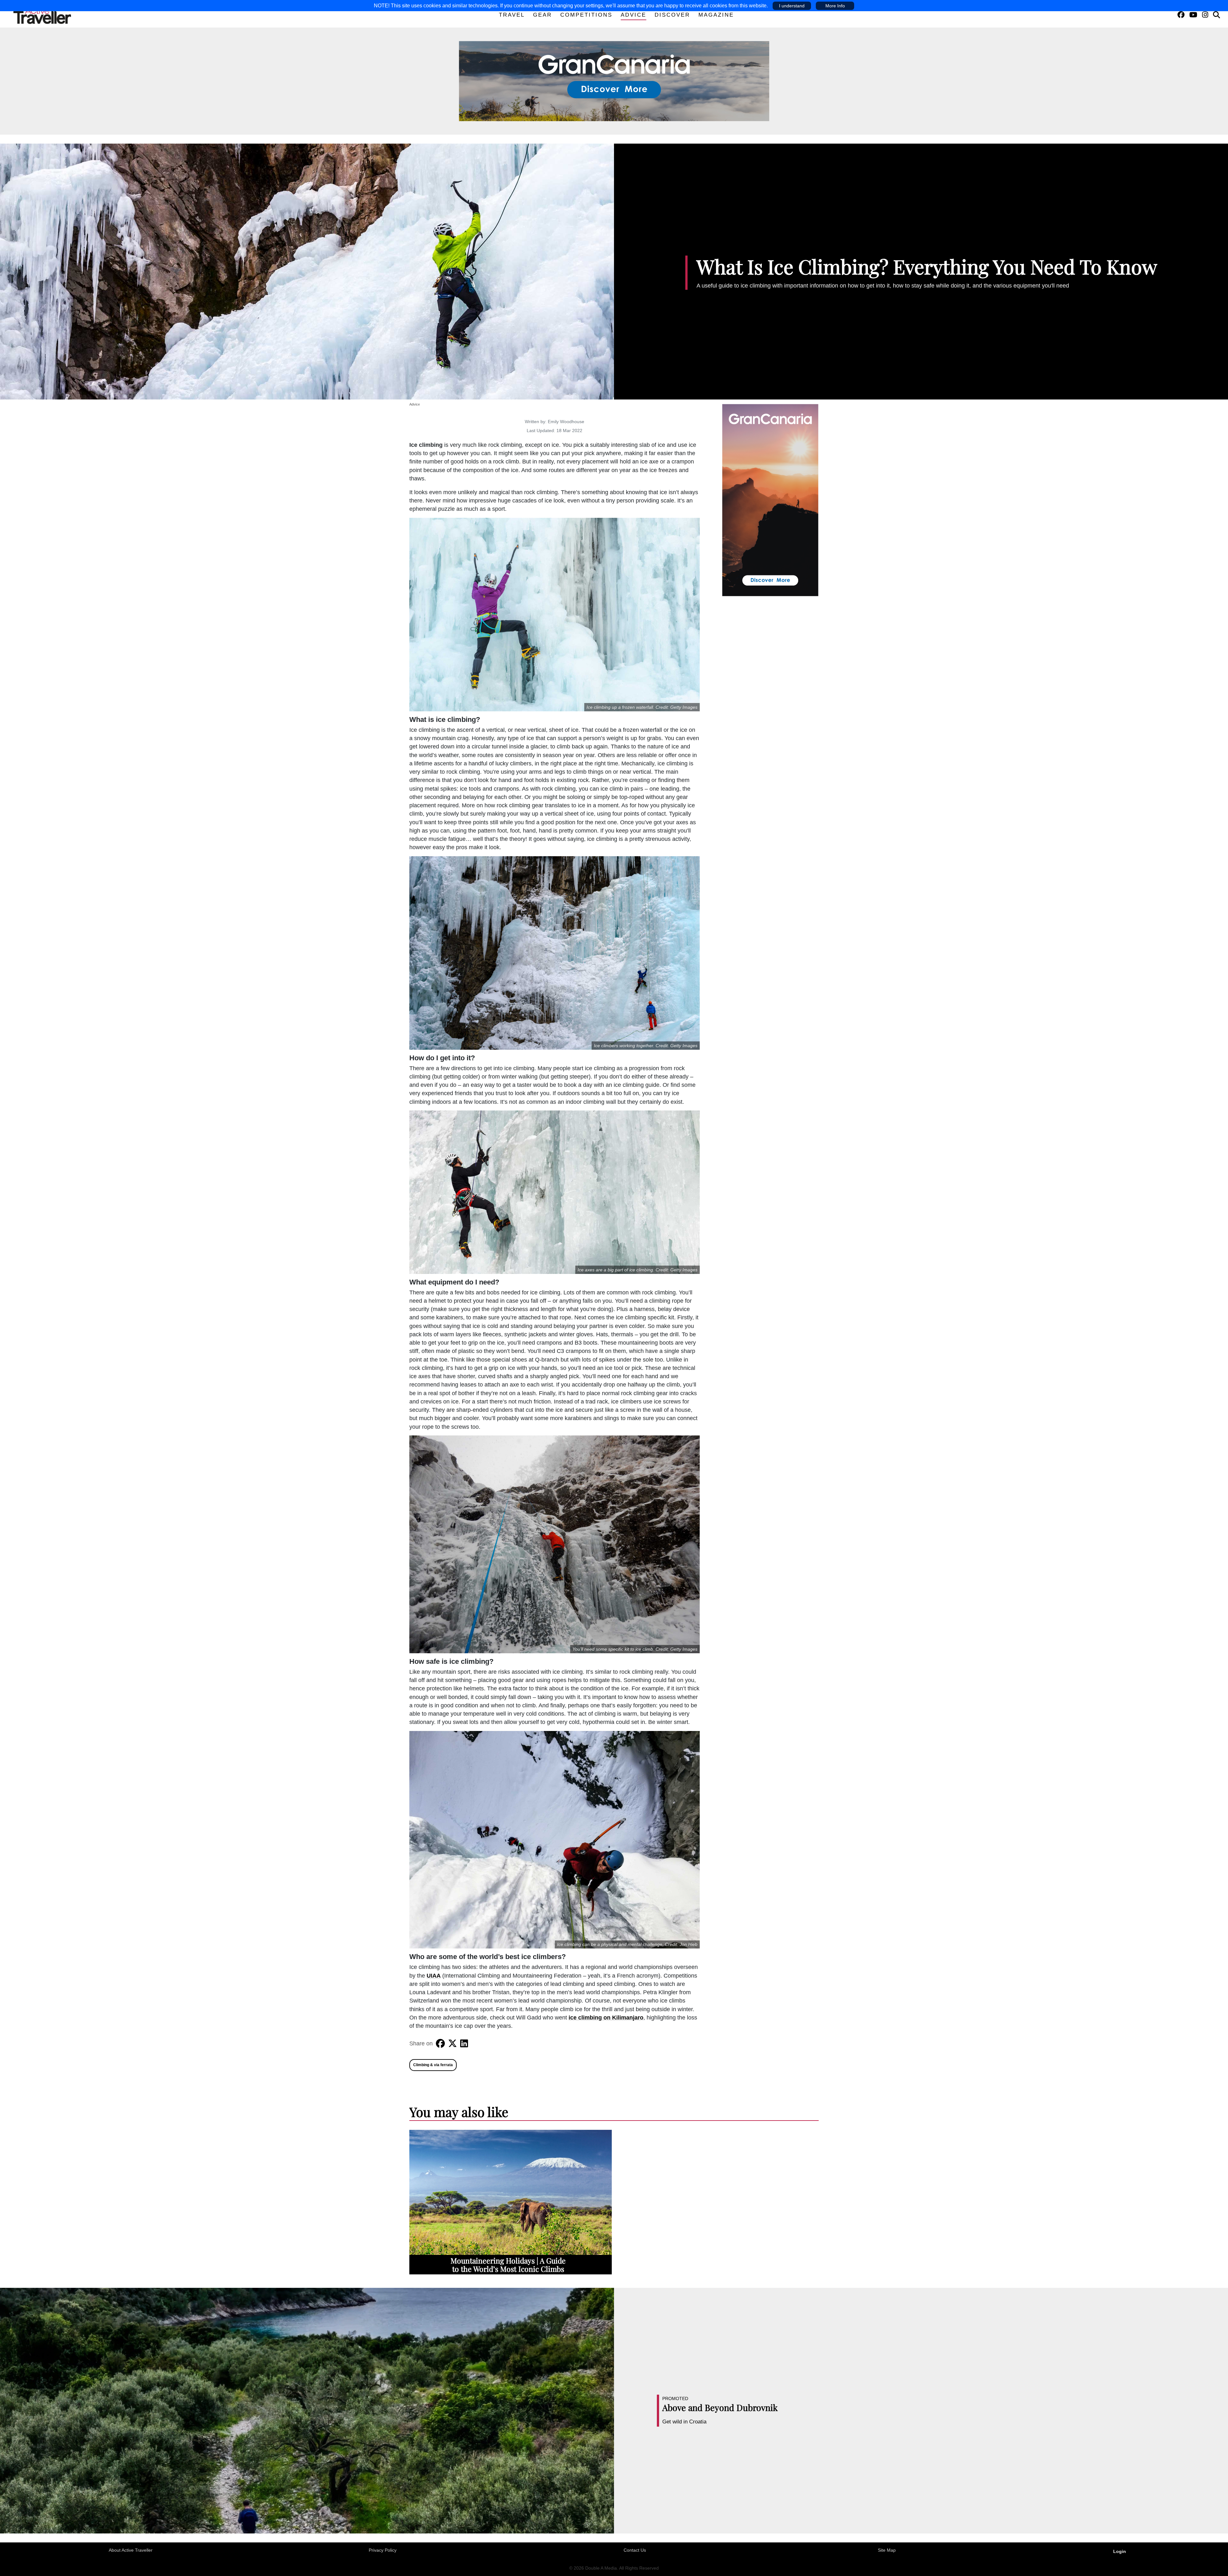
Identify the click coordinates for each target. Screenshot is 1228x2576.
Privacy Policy (383, 2550)
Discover (672, 15)
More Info (835, 6)
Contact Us (635, 2550)
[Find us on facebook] (1181, 15)
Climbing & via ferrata (433, 2065)
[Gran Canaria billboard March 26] (614, 81)
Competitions (586, 15)
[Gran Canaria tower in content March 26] (770, 500)
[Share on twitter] (453, 2043)
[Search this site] (1216, 15)
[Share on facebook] (440, 2043)
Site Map (887, 2550)
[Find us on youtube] (1193, 15)
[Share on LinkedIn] (464, 2043)
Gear (543, 15)
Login (1120, 2551)
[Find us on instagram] (1205, 15)
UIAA (434, 1976)
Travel (512, 15)
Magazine (716, 15)
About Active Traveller (131, 2550)
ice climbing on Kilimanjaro (606, 2018)
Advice (634, 15)
